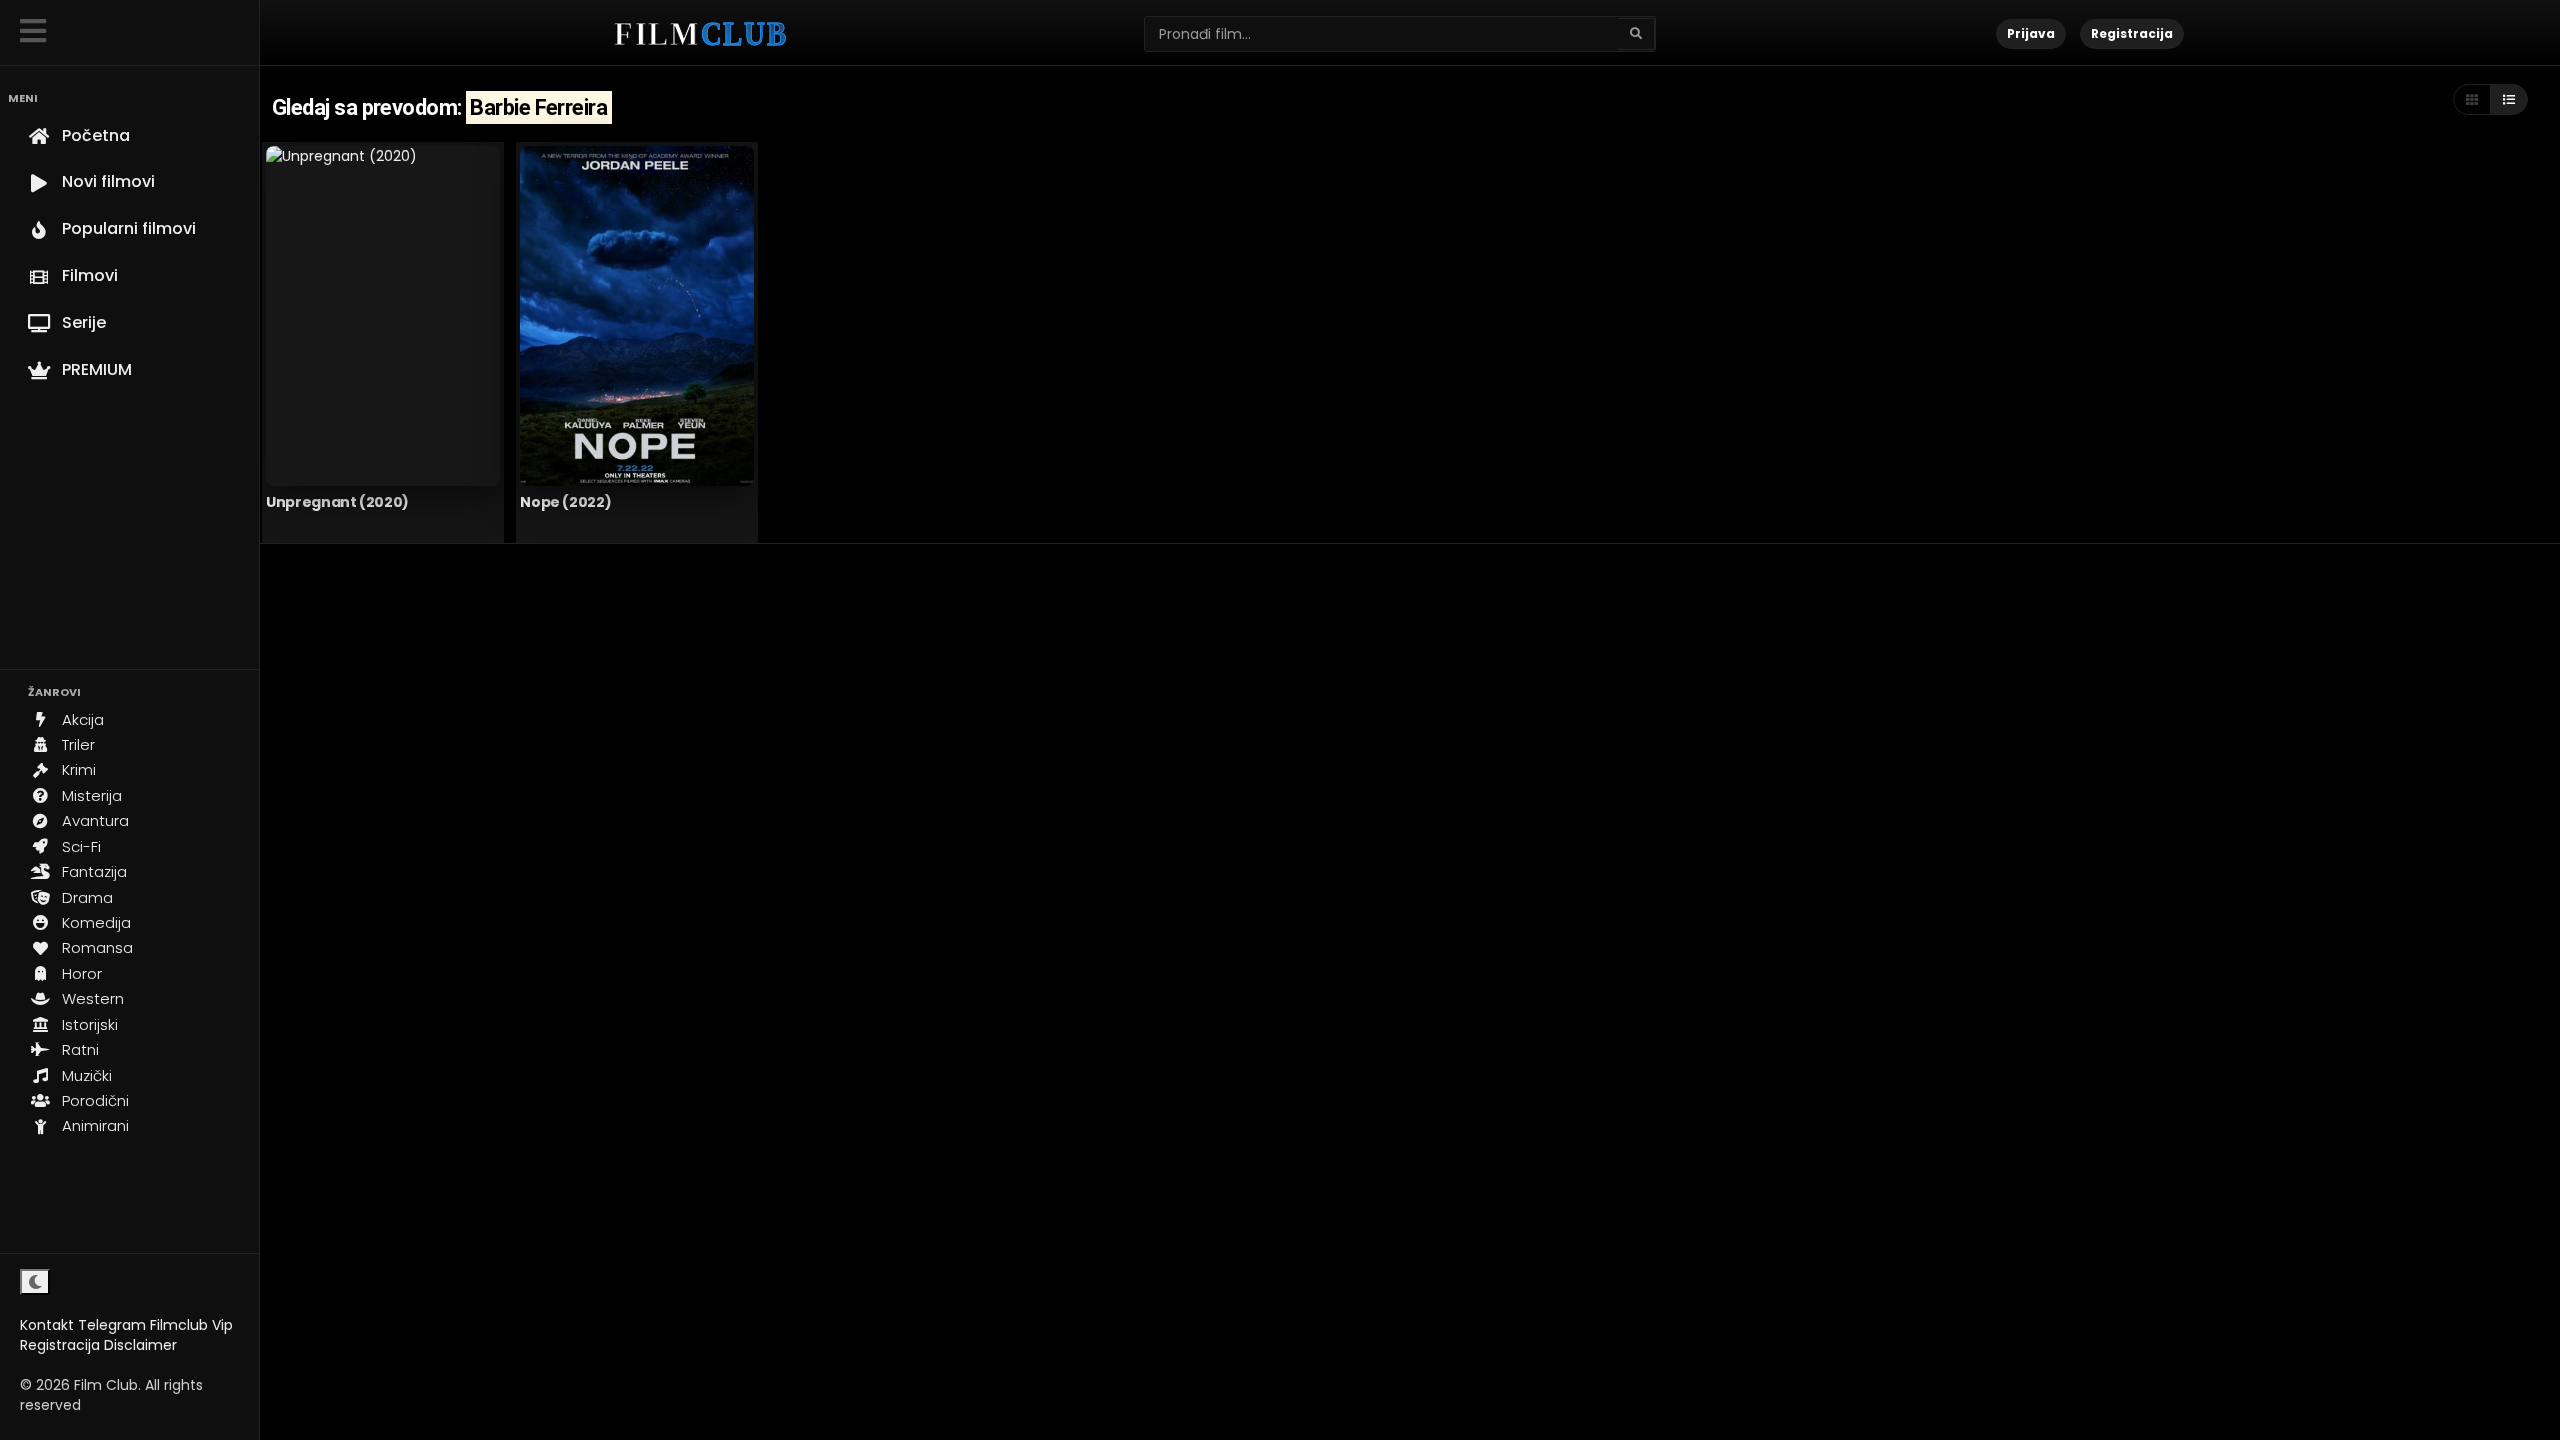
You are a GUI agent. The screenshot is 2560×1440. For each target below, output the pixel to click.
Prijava (2031, 33)
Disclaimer (140, 1345)
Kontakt (47, 1325)
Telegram (112, 1325)
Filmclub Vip (191, 1325)
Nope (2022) (565, 502)
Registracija (60, 1345)
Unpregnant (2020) (337, 502)
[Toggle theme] (35, 1282)
